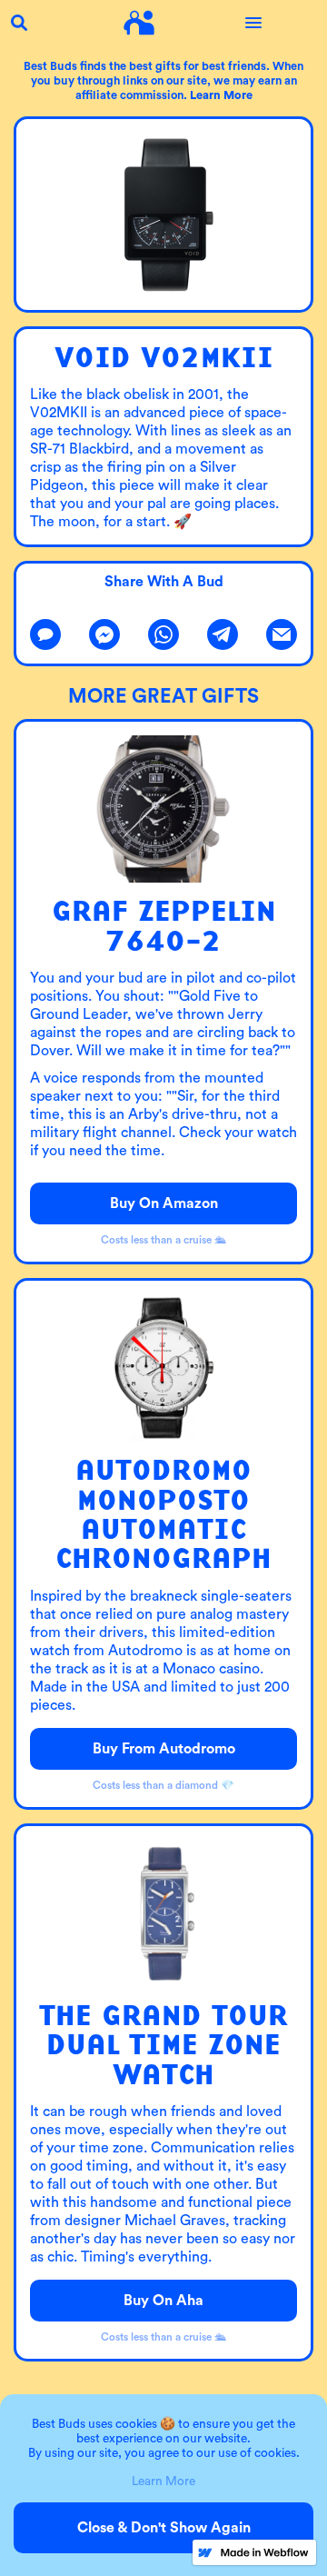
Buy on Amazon (164, 1203)
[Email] (282, 634)
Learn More (163, 2481)
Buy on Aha (163, 2301)
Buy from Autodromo (164, 1749)
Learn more (221, 95)
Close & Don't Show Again (164, 2528)
